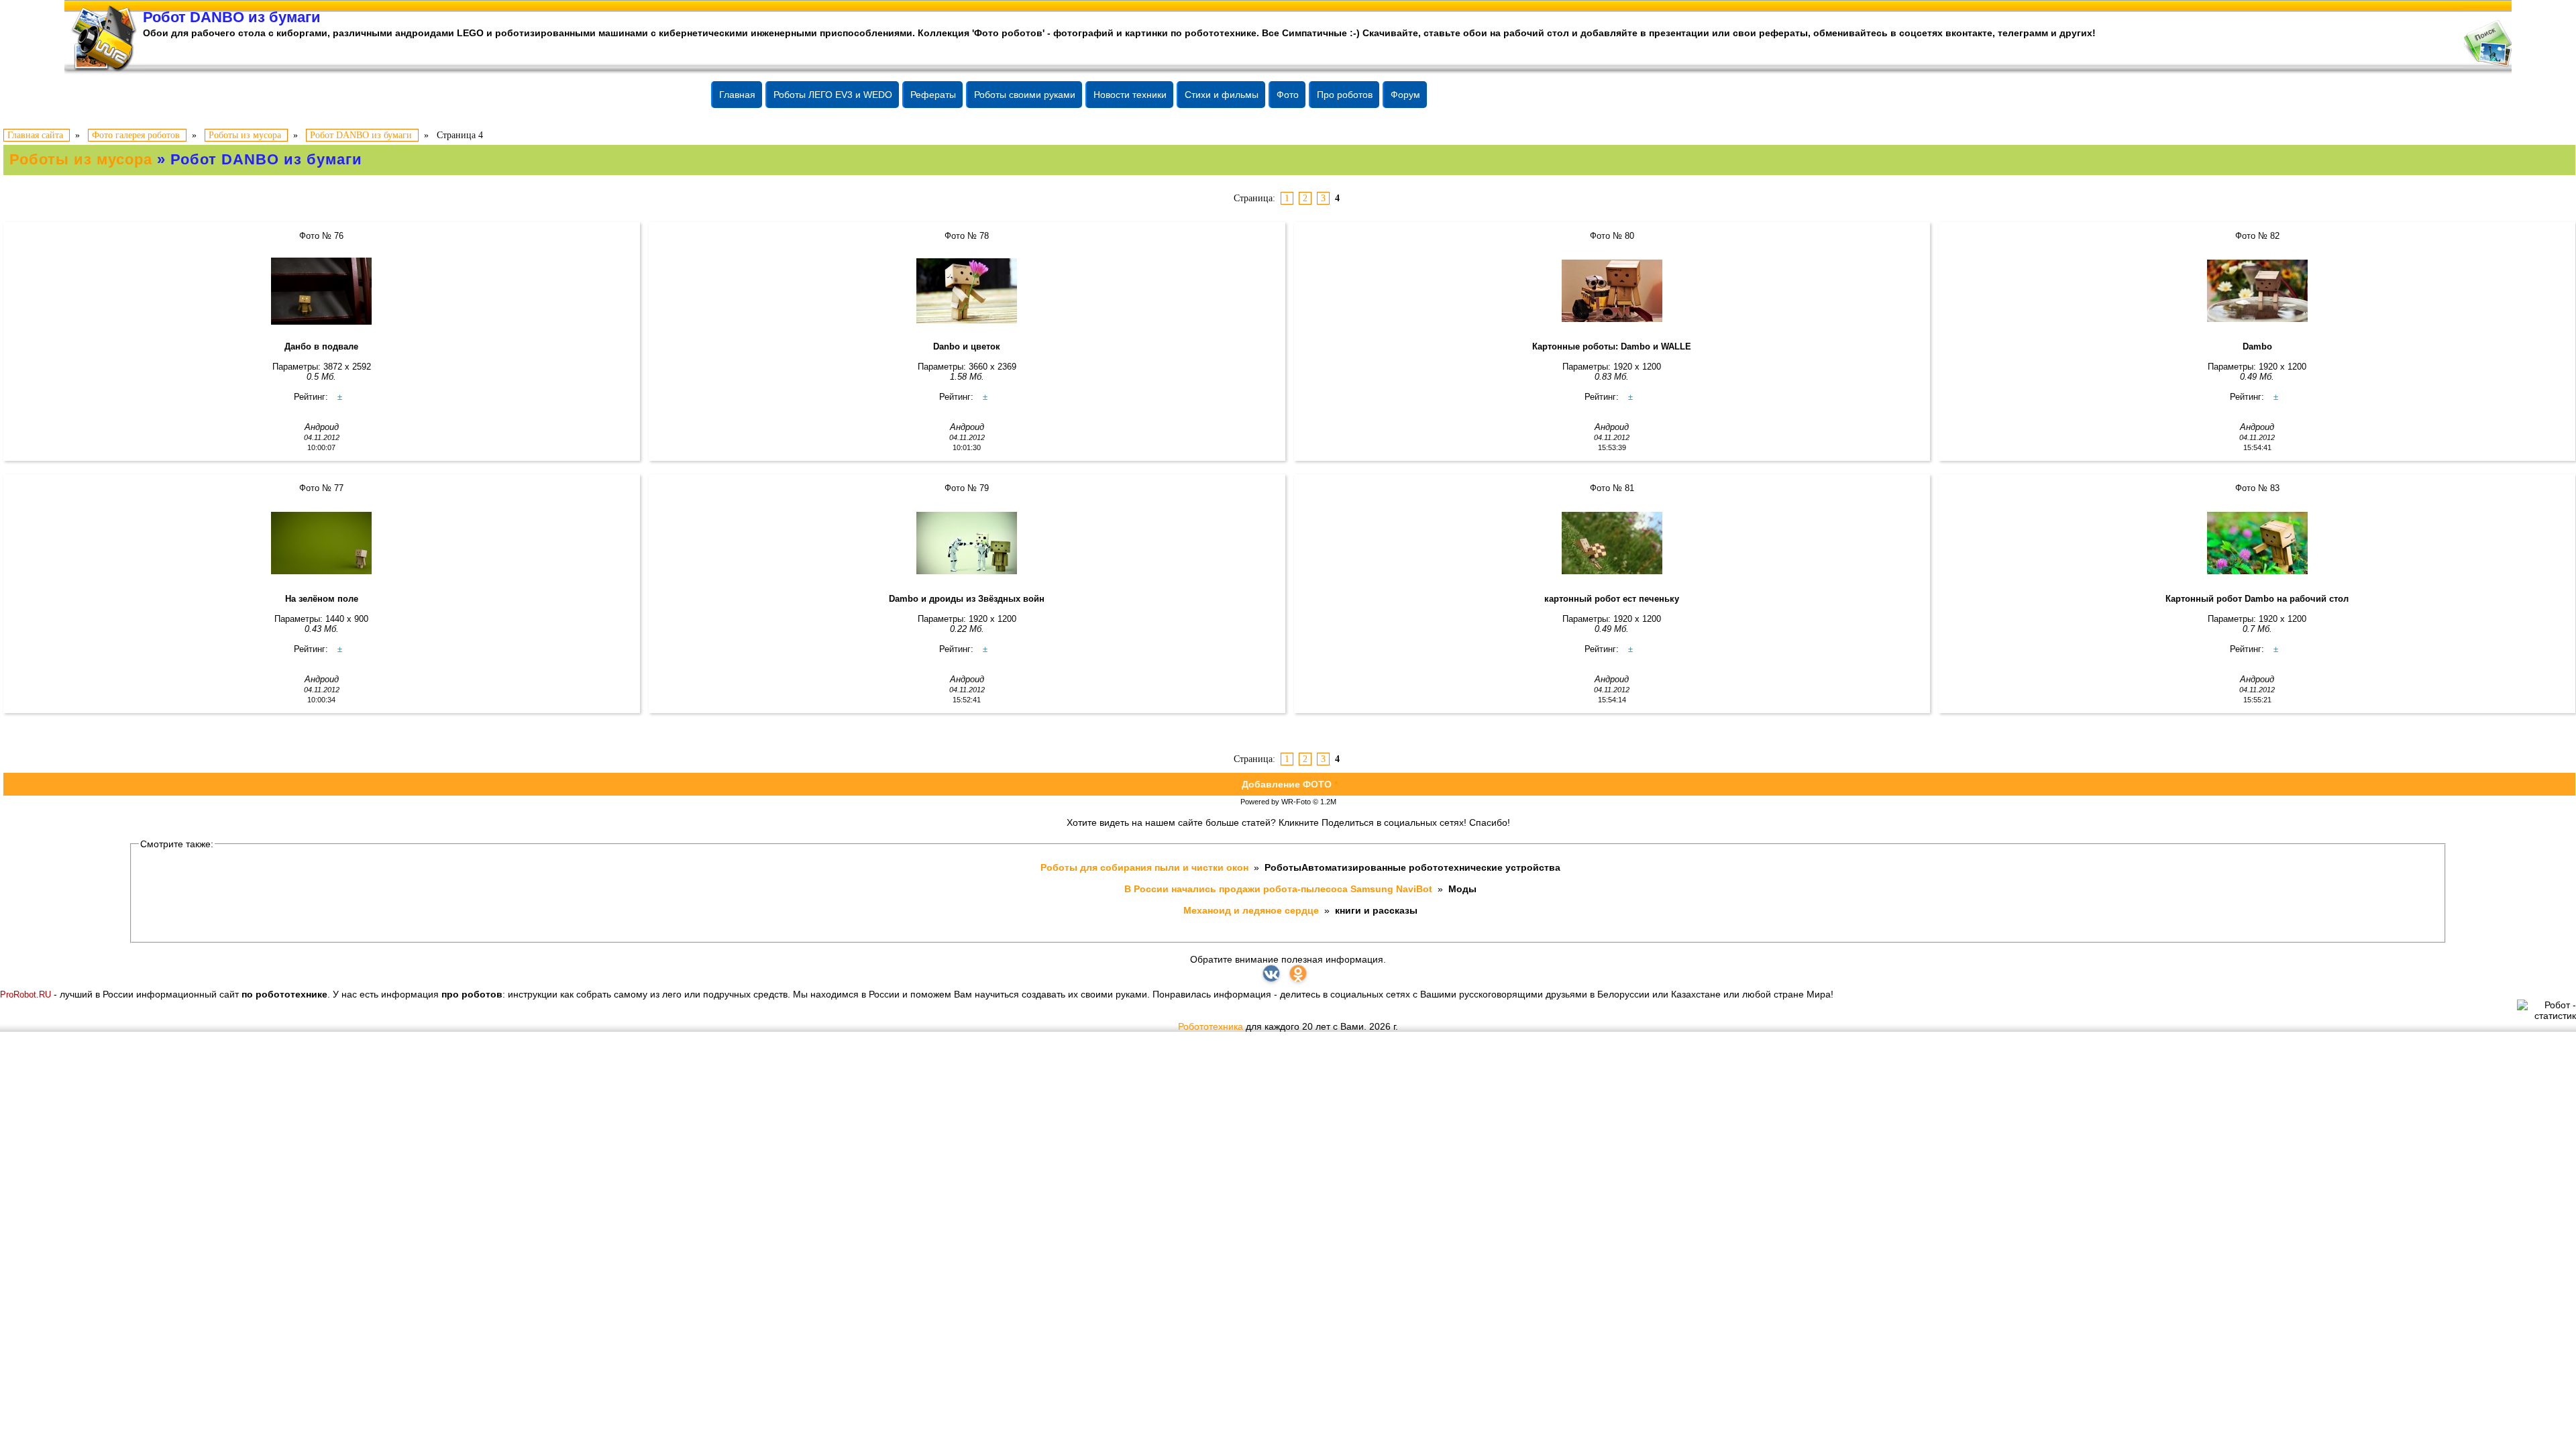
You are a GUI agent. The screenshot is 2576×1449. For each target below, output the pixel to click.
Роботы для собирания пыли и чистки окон (1146, 867)
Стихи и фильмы (1222, 95)
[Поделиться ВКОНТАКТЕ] (1271, 973)
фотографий (1083, 33)
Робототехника (1211, 1026)
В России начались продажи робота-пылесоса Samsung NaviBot (1280, 889)
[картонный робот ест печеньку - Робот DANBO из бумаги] (1612, 543)
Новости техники (1130, 95)
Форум (1405, 95)
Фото (1288, 95)
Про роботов (1345, 95)
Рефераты (933, 95)
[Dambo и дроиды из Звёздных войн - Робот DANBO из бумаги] (967, 543)
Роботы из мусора (81, 159)
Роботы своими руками (1025, 95)
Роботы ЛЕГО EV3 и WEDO (833, 95)
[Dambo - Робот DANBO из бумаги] (2257, 291)
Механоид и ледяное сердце (1252, 910)
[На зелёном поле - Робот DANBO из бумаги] (322, 543)
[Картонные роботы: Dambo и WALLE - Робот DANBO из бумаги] (1612, 291)
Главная (737, 95)
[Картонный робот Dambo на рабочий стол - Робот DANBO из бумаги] (2257, 543)
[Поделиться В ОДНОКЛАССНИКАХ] (1298, 973)
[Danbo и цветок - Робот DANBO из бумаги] (967, 291)
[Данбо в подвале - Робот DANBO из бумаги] (322, 291)
